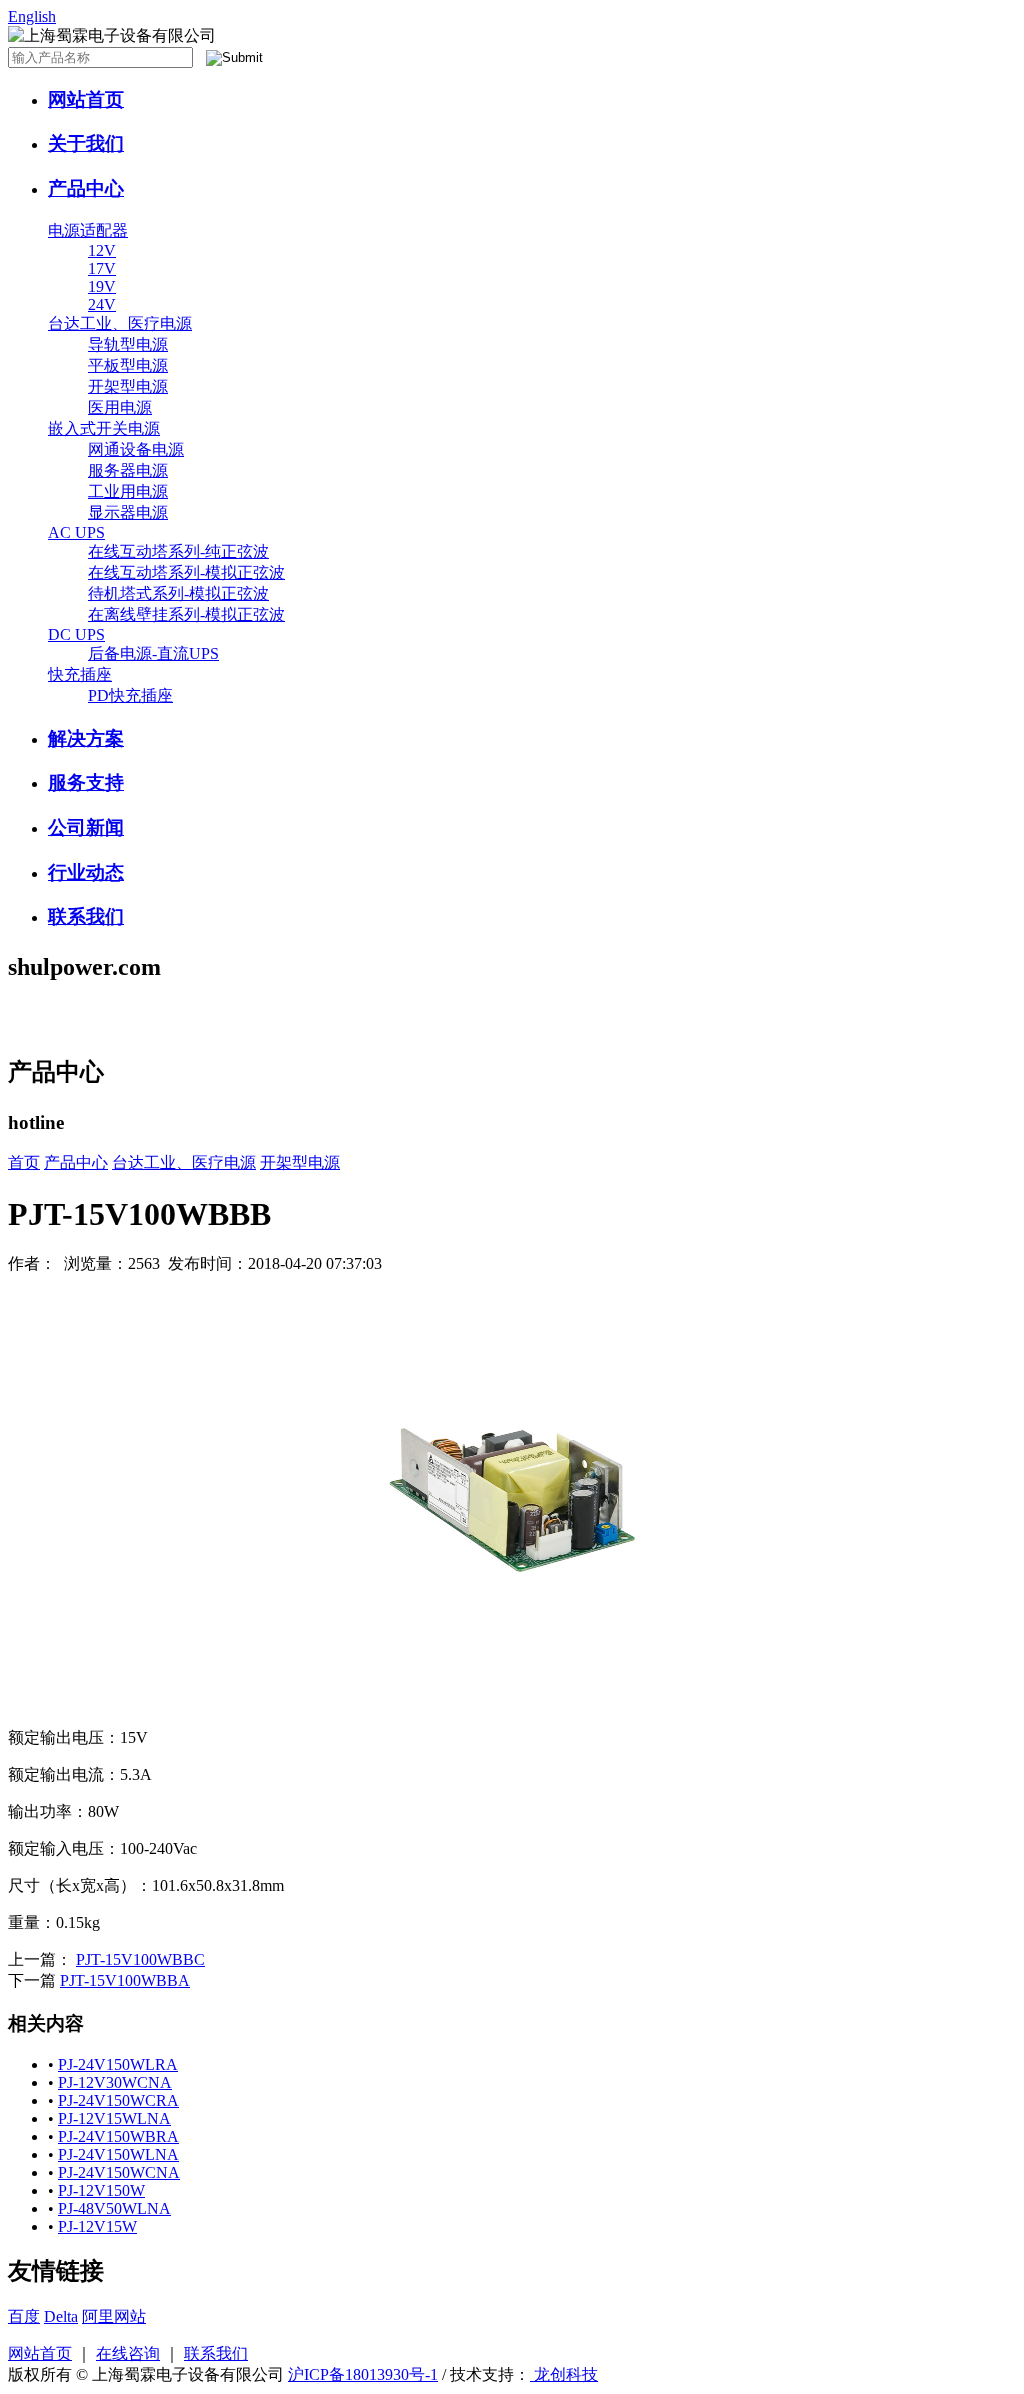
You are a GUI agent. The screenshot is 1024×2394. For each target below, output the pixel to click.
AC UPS (76, 532)
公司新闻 (86, 827)
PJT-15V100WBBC (140, 1959)
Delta (61, 2316)
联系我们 (86, 916)
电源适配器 (88, 230)
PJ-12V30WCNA (115, 2082)
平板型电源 (128, 365)
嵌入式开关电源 (104, 428)
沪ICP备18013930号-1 (363, 2374)
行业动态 (86, 872)
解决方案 (86, 738)
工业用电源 (128, 491)
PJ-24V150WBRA (118, 2136)
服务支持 (86, 782)
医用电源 (120, 407)
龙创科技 (564, 2374)
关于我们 (86, 143)
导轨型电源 (128, 344)
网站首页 (86, 99)
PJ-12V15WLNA (114, 2118)
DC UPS (76, 634)
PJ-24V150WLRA (118, 2064)
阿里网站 (114, 2316)
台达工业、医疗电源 (120, 323)
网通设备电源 (136, 449)
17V (102, 268)
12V (102, 250)
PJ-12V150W (101, 2190)
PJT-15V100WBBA (125, 1980)
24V (102, 304)
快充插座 (80, 674)
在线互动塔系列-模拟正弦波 (186, 572)
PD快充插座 (130, 695)
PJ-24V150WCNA (119, 2172)
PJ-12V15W (97, 2226)
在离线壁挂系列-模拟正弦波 (186, 614)
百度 (24, 2316)
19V (102, 286)
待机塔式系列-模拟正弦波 (178, 593)
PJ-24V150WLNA (118, 2154)
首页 (24, 1162)
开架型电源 (128, 386)
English (32, 16)
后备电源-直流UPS (153, 653)
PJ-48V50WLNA (114, 2208)
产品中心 (86, 188)
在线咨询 (128, 2353)
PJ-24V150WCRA (118, 2100)
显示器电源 (128, 512)
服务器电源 (128, 470)
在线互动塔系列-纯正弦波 (178, 551)
